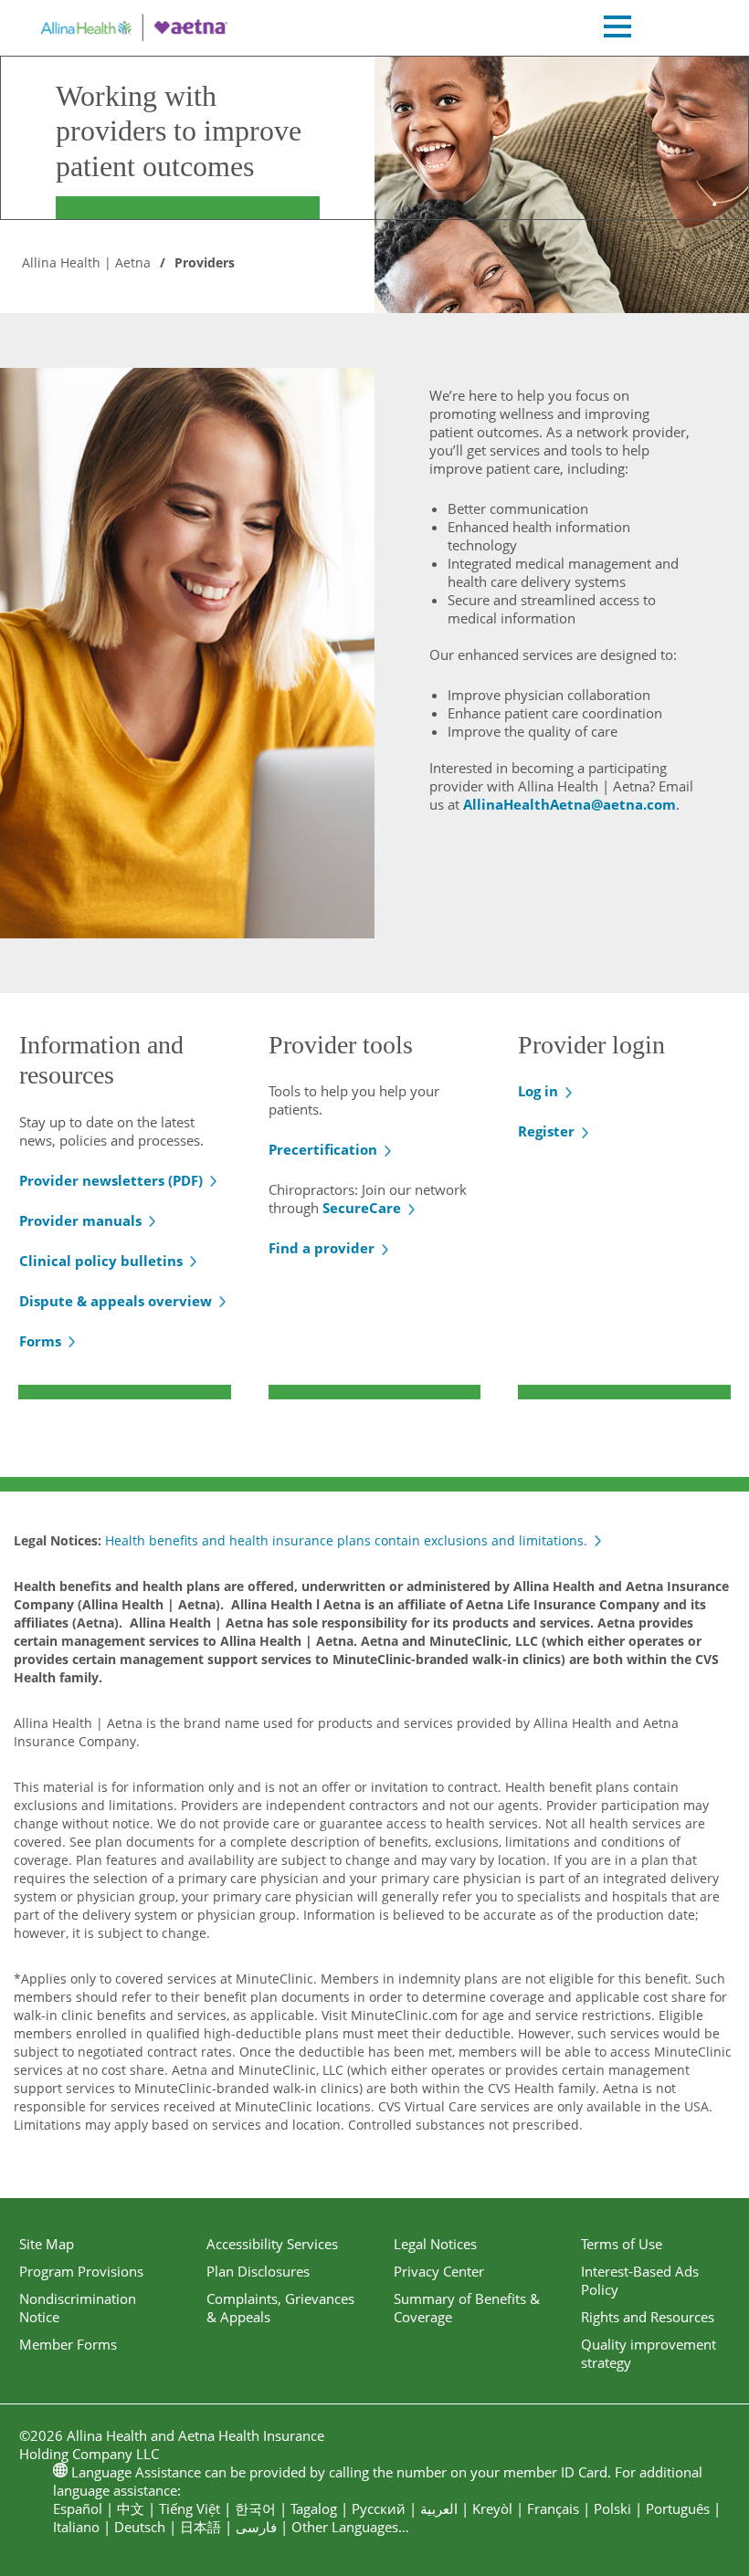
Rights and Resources (648, 2317)
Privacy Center (439, 2271)
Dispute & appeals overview (116, 1301)
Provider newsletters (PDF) (111, 1180)
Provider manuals (80, 1220)
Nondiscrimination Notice (78, 2308)
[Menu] (617, 29)
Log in (538, 1091)
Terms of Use (622, 2244)
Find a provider (322, 1248)
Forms (40, 1341)
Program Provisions (81, 2271)
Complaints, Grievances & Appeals (280, 2308)
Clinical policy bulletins (101, 1261)
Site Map (47, 2244)
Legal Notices (435, 2244)
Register (546, 1131)
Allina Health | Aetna (86, 262)
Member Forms (68, 2344)
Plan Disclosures (258, 2271)
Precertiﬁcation (323, 1149)
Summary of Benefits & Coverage (467, 2308)
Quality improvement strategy (649, 2353)
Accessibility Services (272, 2244)
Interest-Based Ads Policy (640, 2280)
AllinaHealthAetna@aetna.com (570, 804)
